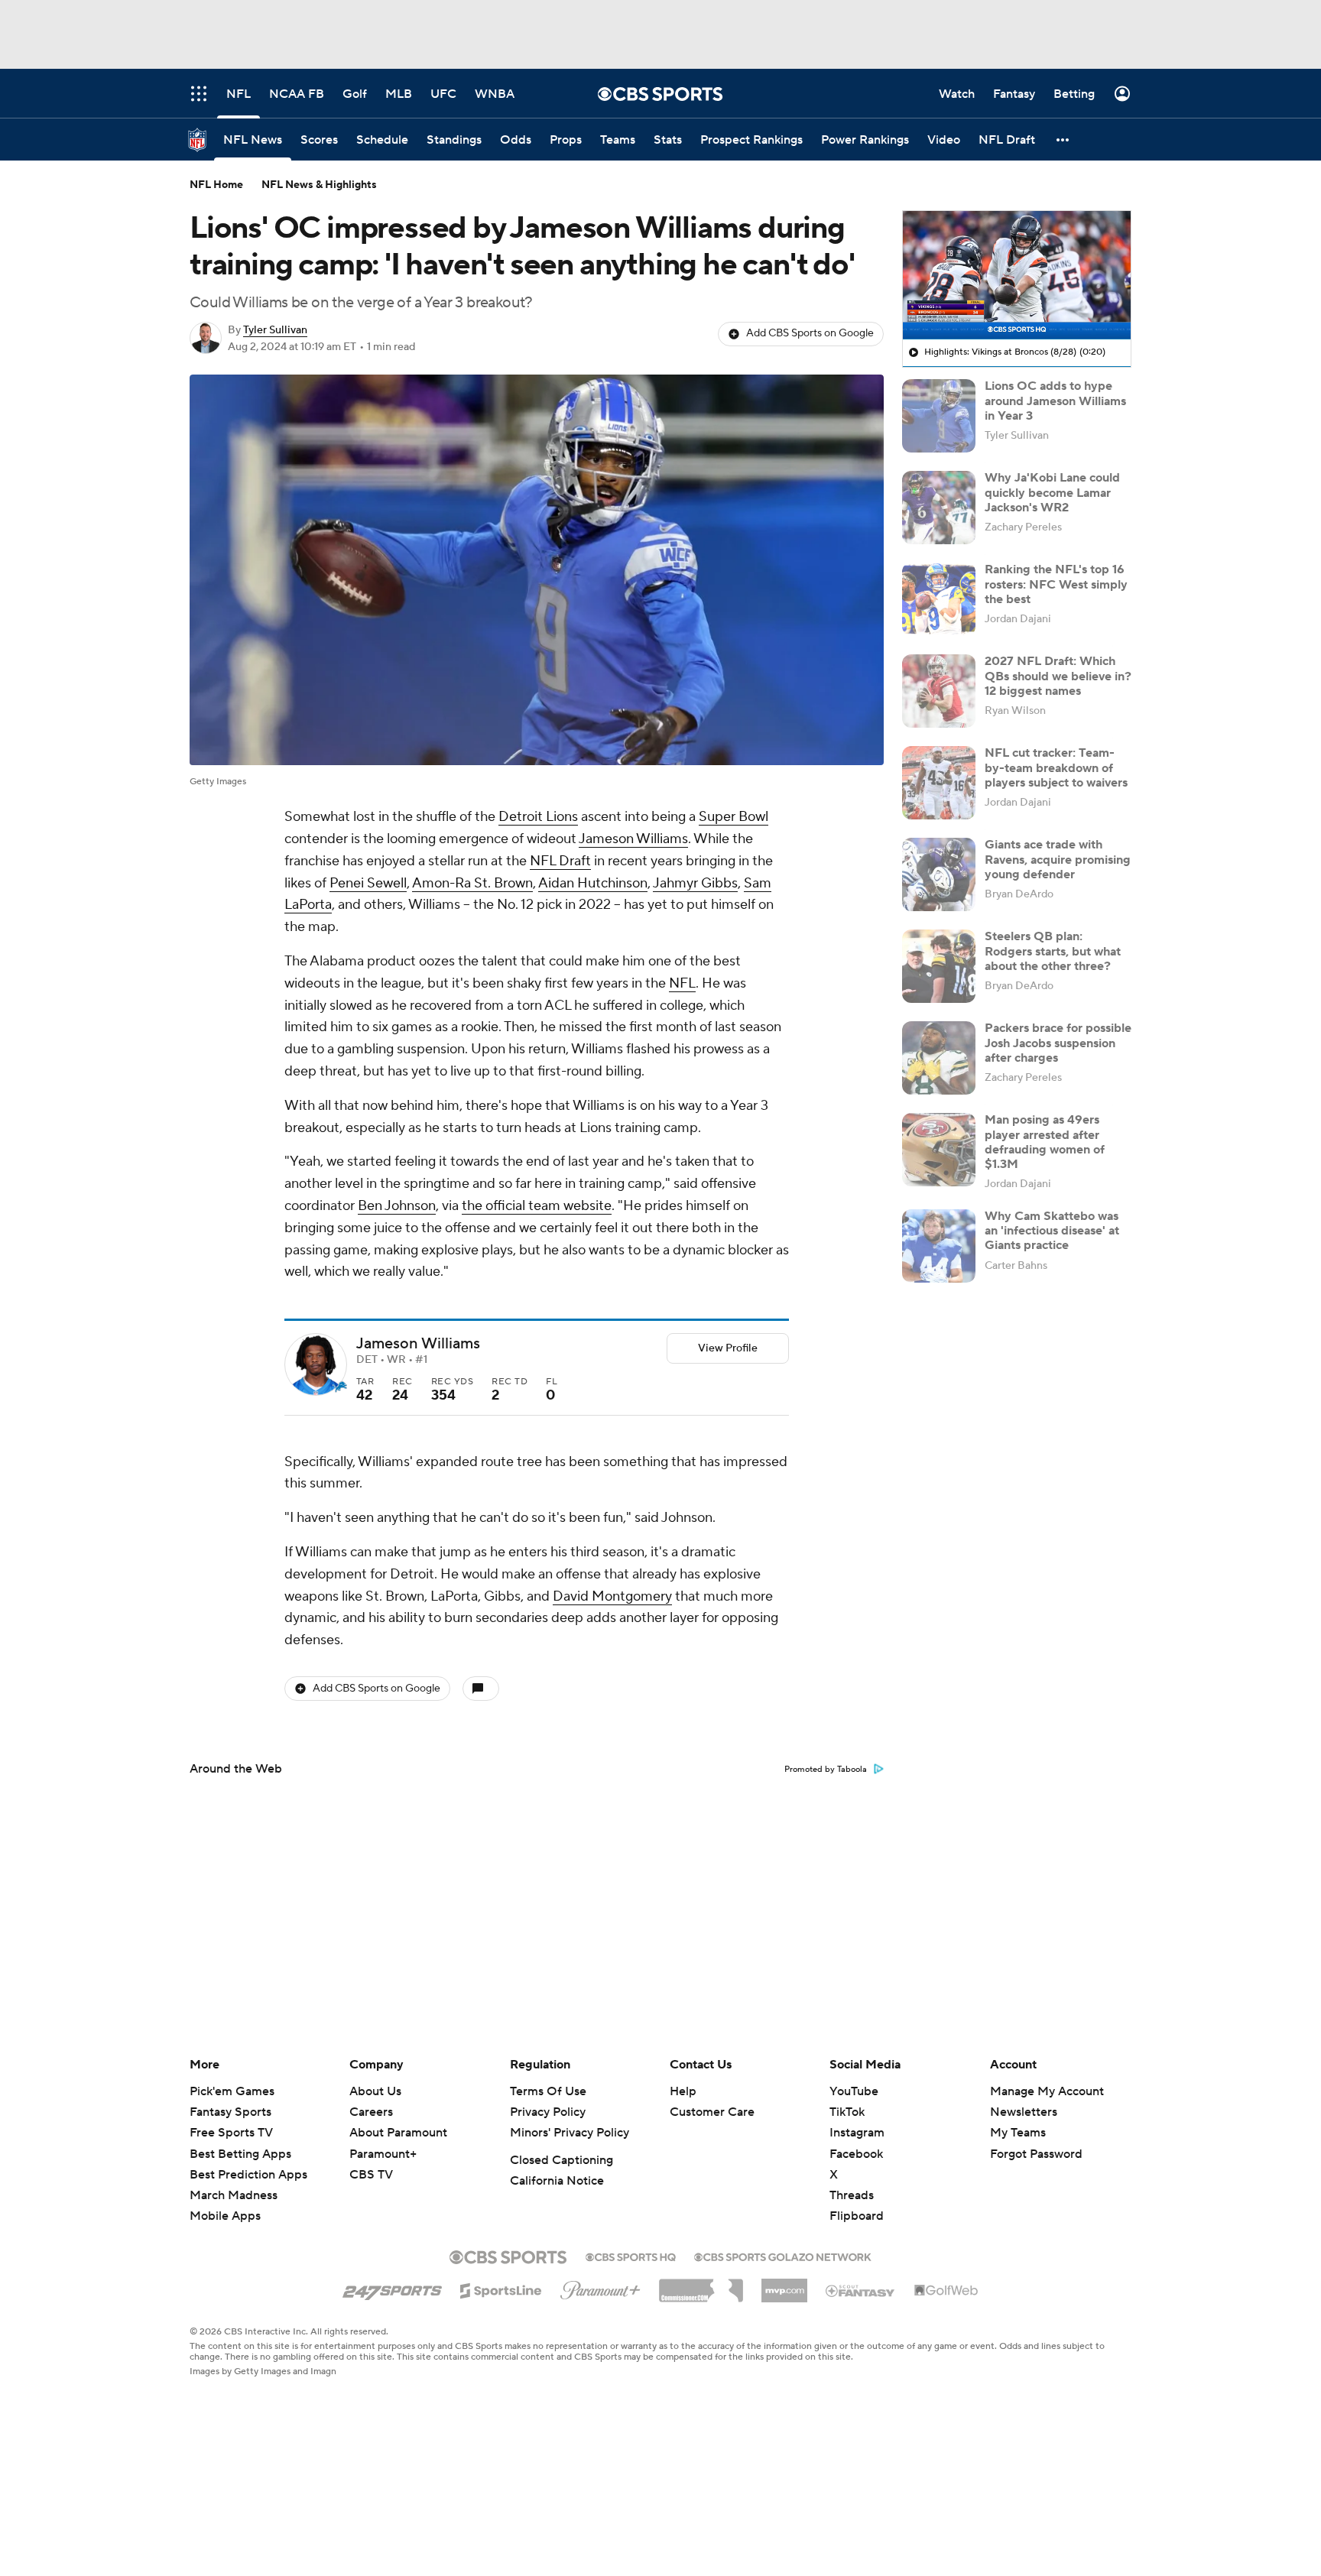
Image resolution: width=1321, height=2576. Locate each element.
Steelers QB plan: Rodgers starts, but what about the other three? (1053, 951)
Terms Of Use (548, 2091)
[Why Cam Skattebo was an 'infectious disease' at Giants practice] (939, 1246)
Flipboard (857, 2216)
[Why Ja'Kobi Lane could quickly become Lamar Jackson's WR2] (939, 508)
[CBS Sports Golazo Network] (783, 2256)
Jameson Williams (633, 839)
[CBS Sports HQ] (631, 2256)
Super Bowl (734, 817)
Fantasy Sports (230, 2112)
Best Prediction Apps (248, 2175)
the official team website (537, 1206)
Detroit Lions (538, 817)
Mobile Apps (225, 2216)
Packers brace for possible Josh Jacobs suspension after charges (1058, 1043)
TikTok (847, 2112)
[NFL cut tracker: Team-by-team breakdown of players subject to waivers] (939, 783)
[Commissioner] (701, 2285)
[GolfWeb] (946, 2291)
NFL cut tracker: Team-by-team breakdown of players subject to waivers (1056, 767)
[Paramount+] (600, 2287)
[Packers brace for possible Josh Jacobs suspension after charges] (939, 1058)
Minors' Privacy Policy (570, 2133)
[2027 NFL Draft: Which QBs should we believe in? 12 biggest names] (939, 691)
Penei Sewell (368, 883)
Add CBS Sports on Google (810, 333)
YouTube (854, 2091)
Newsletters (1024, 2112)
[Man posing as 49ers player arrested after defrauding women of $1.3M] (939, 1150)
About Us (375, 2091)
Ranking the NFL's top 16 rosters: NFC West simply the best (1056, 584)
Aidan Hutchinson (593, 883)
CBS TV (371, 2175)
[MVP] (784, 2285)
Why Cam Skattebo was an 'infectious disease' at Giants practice (1052, 1231)
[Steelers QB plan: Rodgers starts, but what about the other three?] (939, 966)
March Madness (234, 2195)
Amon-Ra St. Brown (472, 883)
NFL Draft (560, 861)
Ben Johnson (397, 1206)
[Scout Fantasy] (861, 2290)
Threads (852, 2195)
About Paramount (398, 2133)
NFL (682, 983)
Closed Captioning (562, 2160)
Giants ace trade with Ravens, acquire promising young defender (1058, 859)
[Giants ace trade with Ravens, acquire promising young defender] (939, 874)
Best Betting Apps (240, 2154)
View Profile (728, 1348)
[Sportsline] (501, 2289)
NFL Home (216, 185)
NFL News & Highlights (319, 185)
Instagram (857, 2133)
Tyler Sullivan (275, 330)
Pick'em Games (232, 2091)
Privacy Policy (548, 2112)
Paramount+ (383, 2154)
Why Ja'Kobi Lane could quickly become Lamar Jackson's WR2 (1052, 492)
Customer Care (712, 2112)
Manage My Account (1047, 2091)
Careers (371, 2112)
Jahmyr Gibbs (695, 883)
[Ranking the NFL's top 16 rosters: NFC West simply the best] (939, 599)
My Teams (1018, 2133)
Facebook (856, 2154)
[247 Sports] (392, 2288)
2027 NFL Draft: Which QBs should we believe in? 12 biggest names (1058, 676)
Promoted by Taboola (826, 1770)
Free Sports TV (231, 2133)
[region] (1017, 275)
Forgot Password (1036, 2154)
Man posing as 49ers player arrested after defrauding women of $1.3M (1045, 1142)
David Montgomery (612, 1596)
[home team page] (339, 1387)
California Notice (557, 2181)
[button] (1063, 140)
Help (683, 2091)
